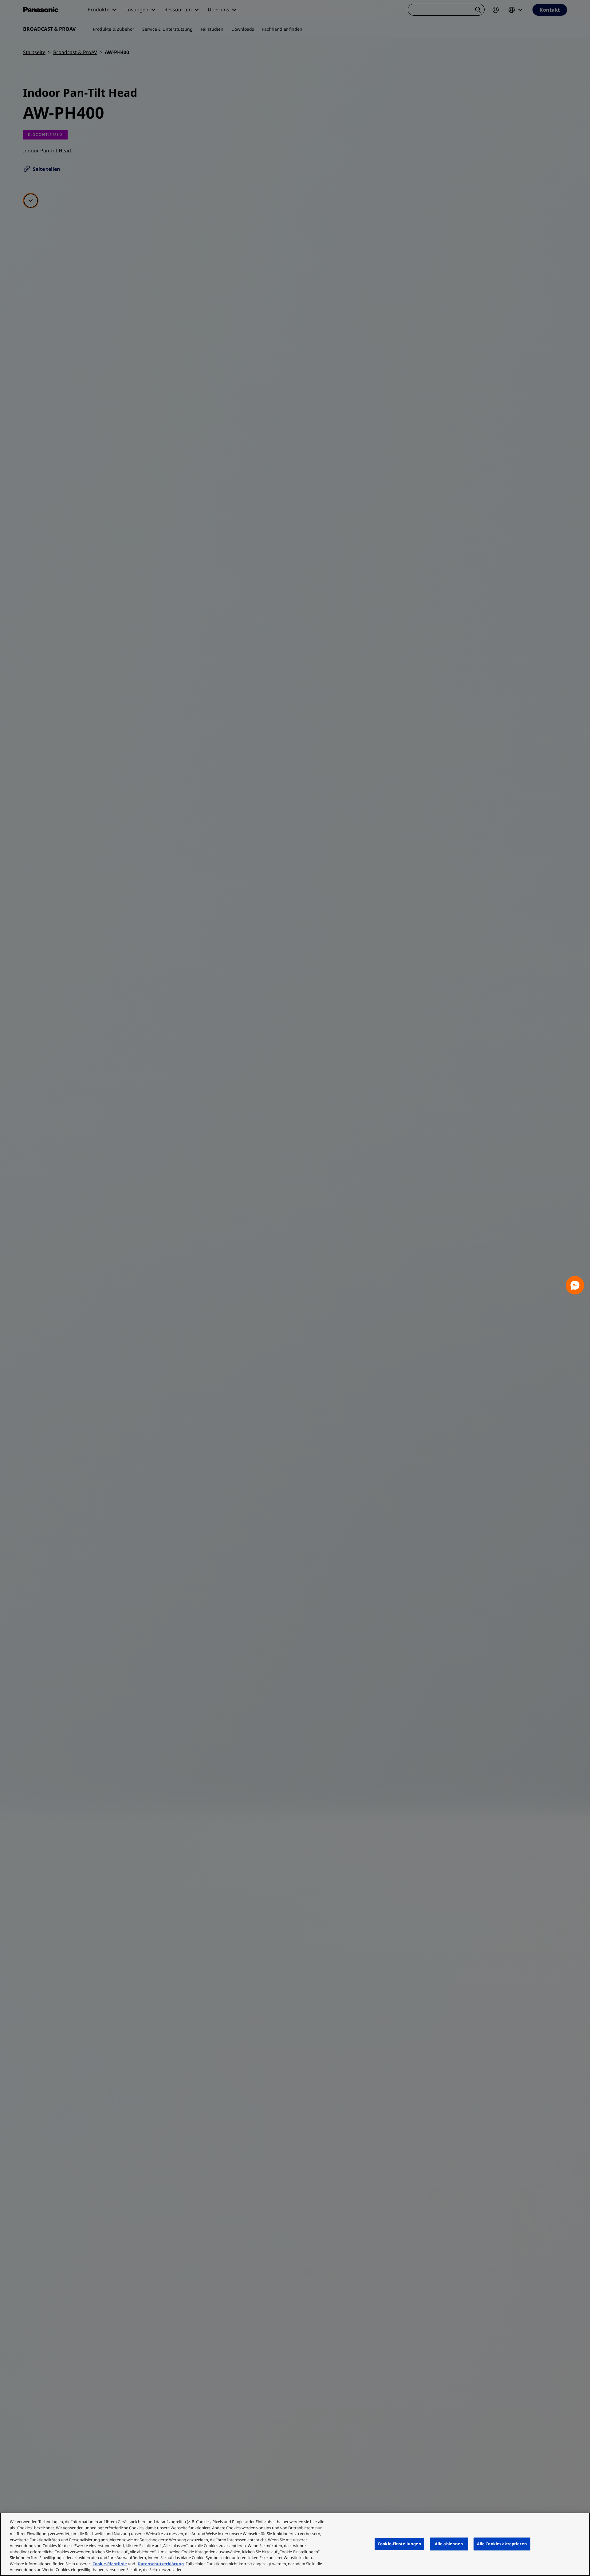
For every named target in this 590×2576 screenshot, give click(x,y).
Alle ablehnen (449, 2544)
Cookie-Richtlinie (110, 2564)
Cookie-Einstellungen (399, 2544)
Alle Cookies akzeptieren (502, 2544)
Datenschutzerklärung (161, 2564)
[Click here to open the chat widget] (575, 1285)
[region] (295, 2544)
